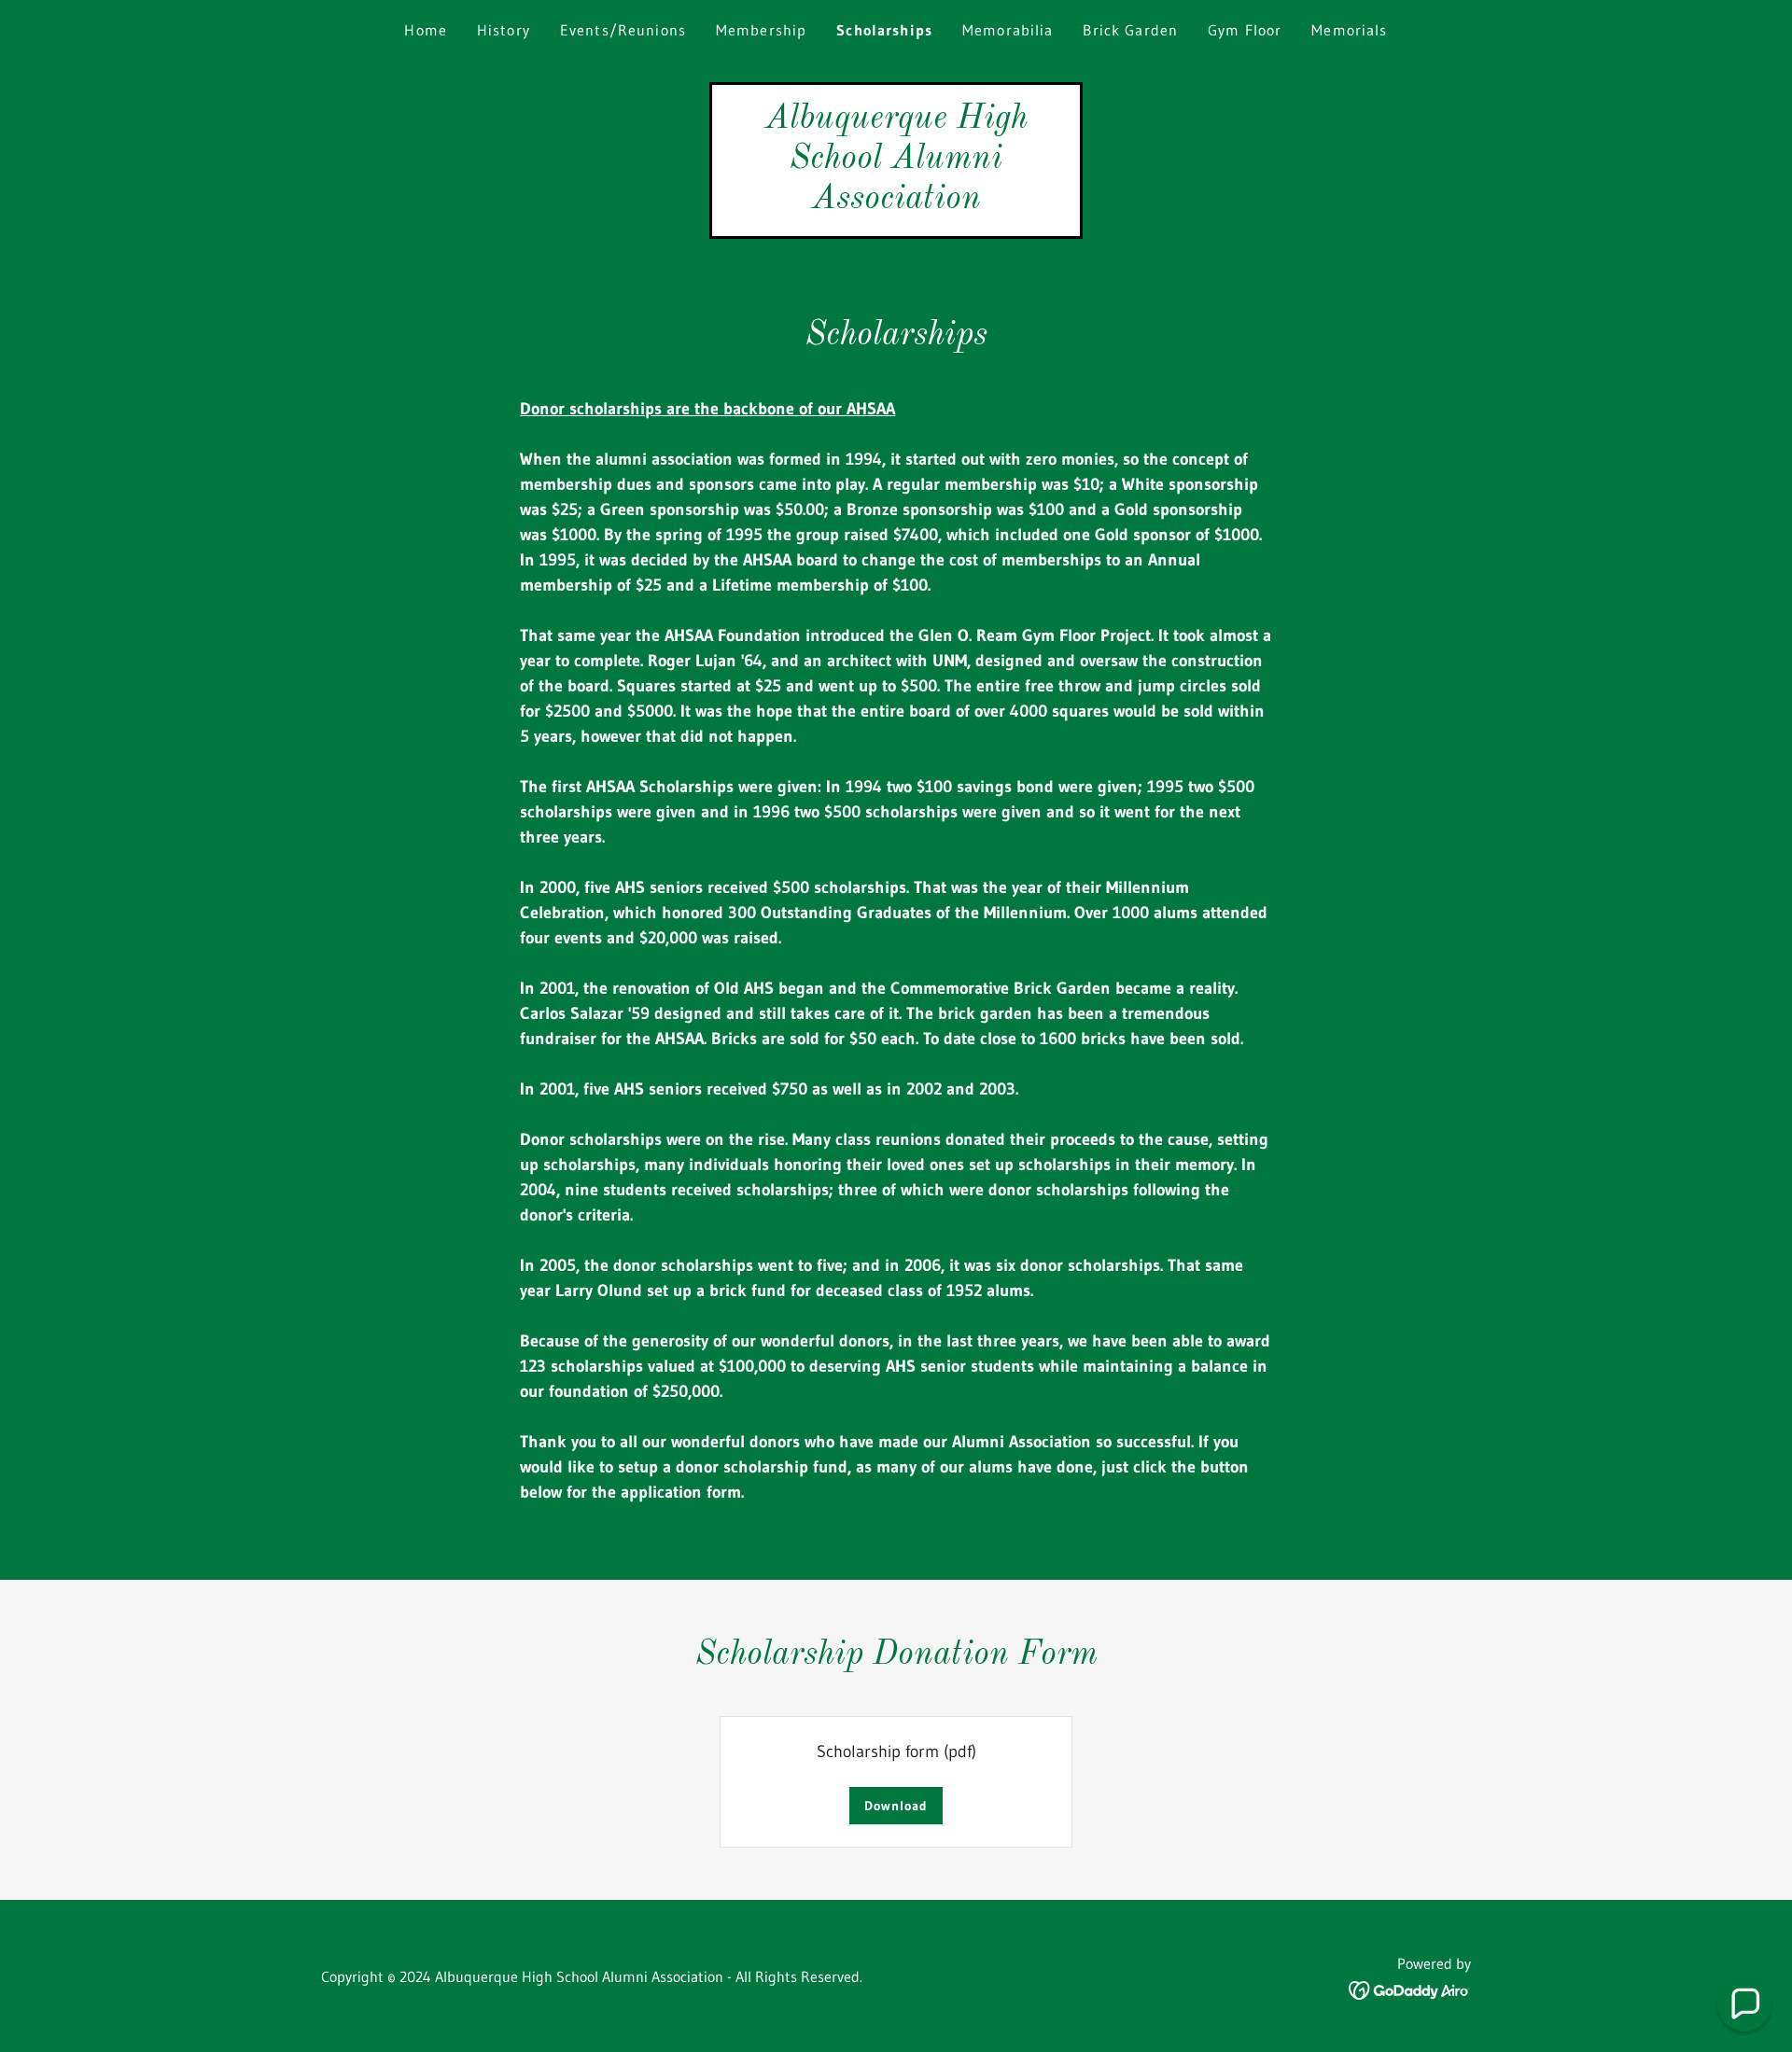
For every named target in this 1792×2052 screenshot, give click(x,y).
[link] (896, 202)
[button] (1744, 2004)
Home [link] (426, 30)
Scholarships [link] (884, 30)
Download (896, 1806)
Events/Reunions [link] (623, 30)
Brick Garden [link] (1130, 30)
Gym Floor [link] (1245, 30)
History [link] (504, 30)
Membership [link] (761, 30)
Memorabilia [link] (1008, 30)
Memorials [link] (1349, 30)
